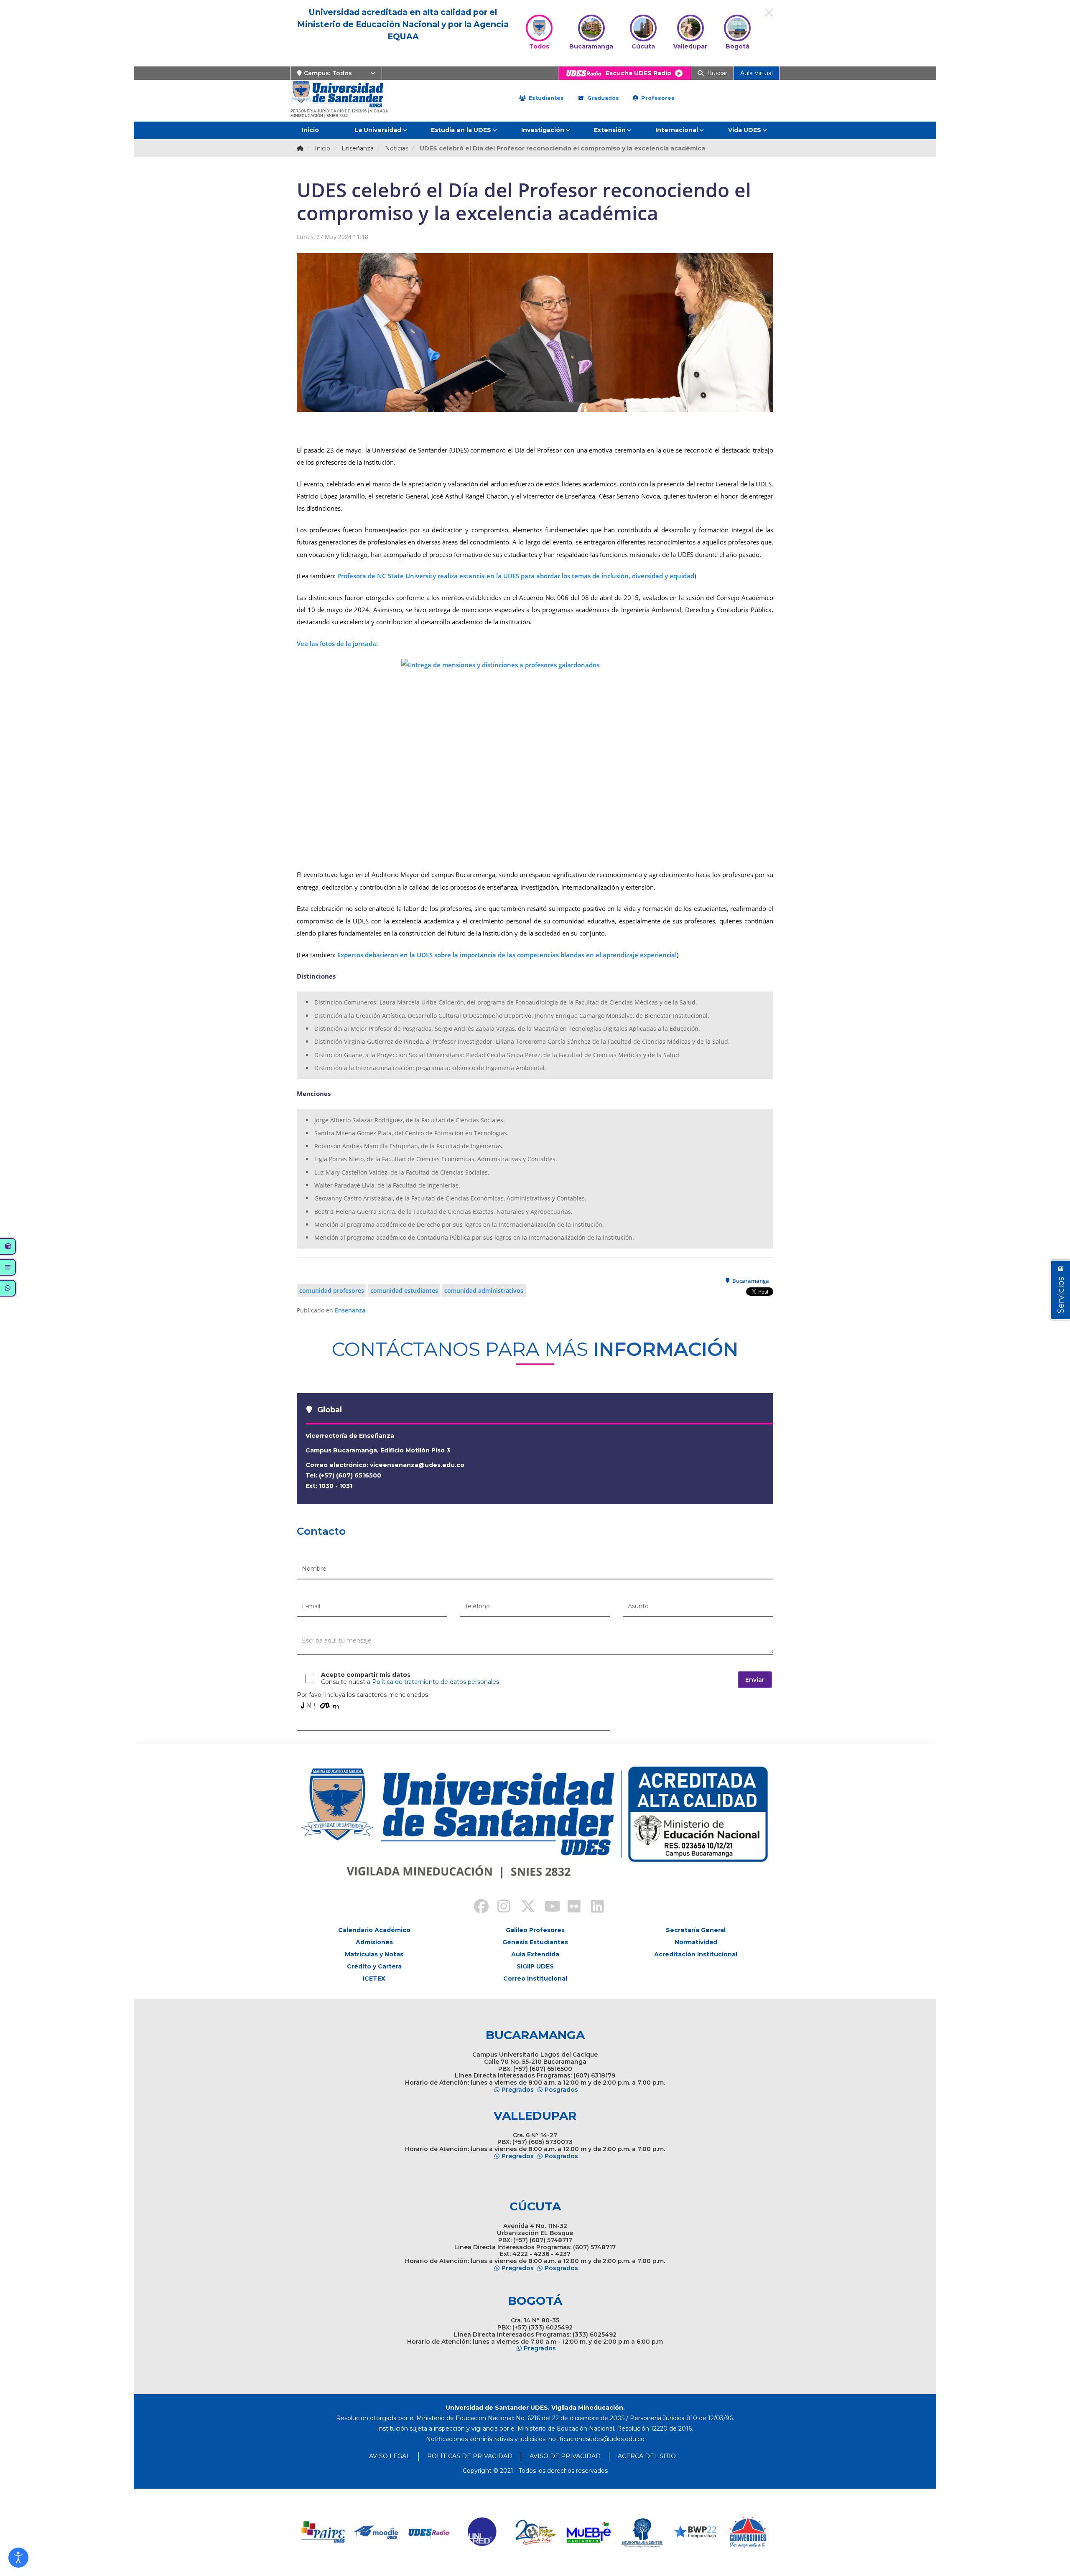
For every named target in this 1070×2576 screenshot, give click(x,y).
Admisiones (374, 1942)
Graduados (602, 98)
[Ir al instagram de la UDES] (500, 1907)
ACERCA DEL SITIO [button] (647, 2456)
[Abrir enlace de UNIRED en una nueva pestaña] (429, 2532)
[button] (18, 2558)
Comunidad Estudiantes (404, 1291)
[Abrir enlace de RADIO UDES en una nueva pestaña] (376, 2532)
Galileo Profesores (535, 1930)
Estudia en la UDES (461, 130)
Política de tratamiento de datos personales (436, 1682)
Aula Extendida (535, 1954)
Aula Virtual (757, 73)
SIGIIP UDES (535, 1966)
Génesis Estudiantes (535, 1942)
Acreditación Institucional (696, 1954)
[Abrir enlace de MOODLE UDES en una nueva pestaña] (323, 2532)
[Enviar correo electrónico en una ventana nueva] (596, 2439)
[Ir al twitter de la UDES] (523, 1907)
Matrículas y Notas (374, 1954)
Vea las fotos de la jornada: (337, 643)
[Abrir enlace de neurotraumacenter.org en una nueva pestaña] (589, 2532)
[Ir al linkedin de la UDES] (594, 1907)
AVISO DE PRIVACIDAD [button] (565, 2456)
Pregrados (518, 2090)
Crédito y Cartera (374, 1966)
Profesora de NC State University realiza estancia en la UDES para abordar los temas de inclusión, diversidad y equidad (515, 576)
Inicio (310, 130)
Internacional (677, 130)
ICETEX (374, 1978)
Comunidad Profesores (332, 1291)
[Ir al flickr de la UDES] (570, 1907)
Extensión (610, 130)
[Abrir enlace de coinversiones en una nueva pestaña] (695, 2532)
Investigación (543, 130)
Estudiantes (545, 98)
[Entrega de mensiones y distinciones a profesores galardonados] (535, 759)
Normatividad (696, 1942)
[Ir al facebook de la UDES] (476, 1907)
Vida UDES (745, 130)
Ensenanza (350, 1310)
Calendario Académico (374, 1930)
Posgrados (561, 2090)
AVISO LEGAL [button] (390, 2456)
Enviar (755, 1680)
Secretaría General (696, 1930)
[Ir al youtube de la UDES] (547, 1907)
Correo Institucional (535, 1978)
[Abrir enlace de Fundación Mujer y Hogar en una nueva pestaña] (483, 2532)
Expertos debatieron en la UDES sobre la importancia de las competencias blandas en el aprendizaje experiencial (507, 955)
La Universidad (378, 130)
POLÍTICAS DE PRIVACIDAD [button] (470, 2456)
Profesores (657, 98)
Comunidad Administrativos (484, 1291)
